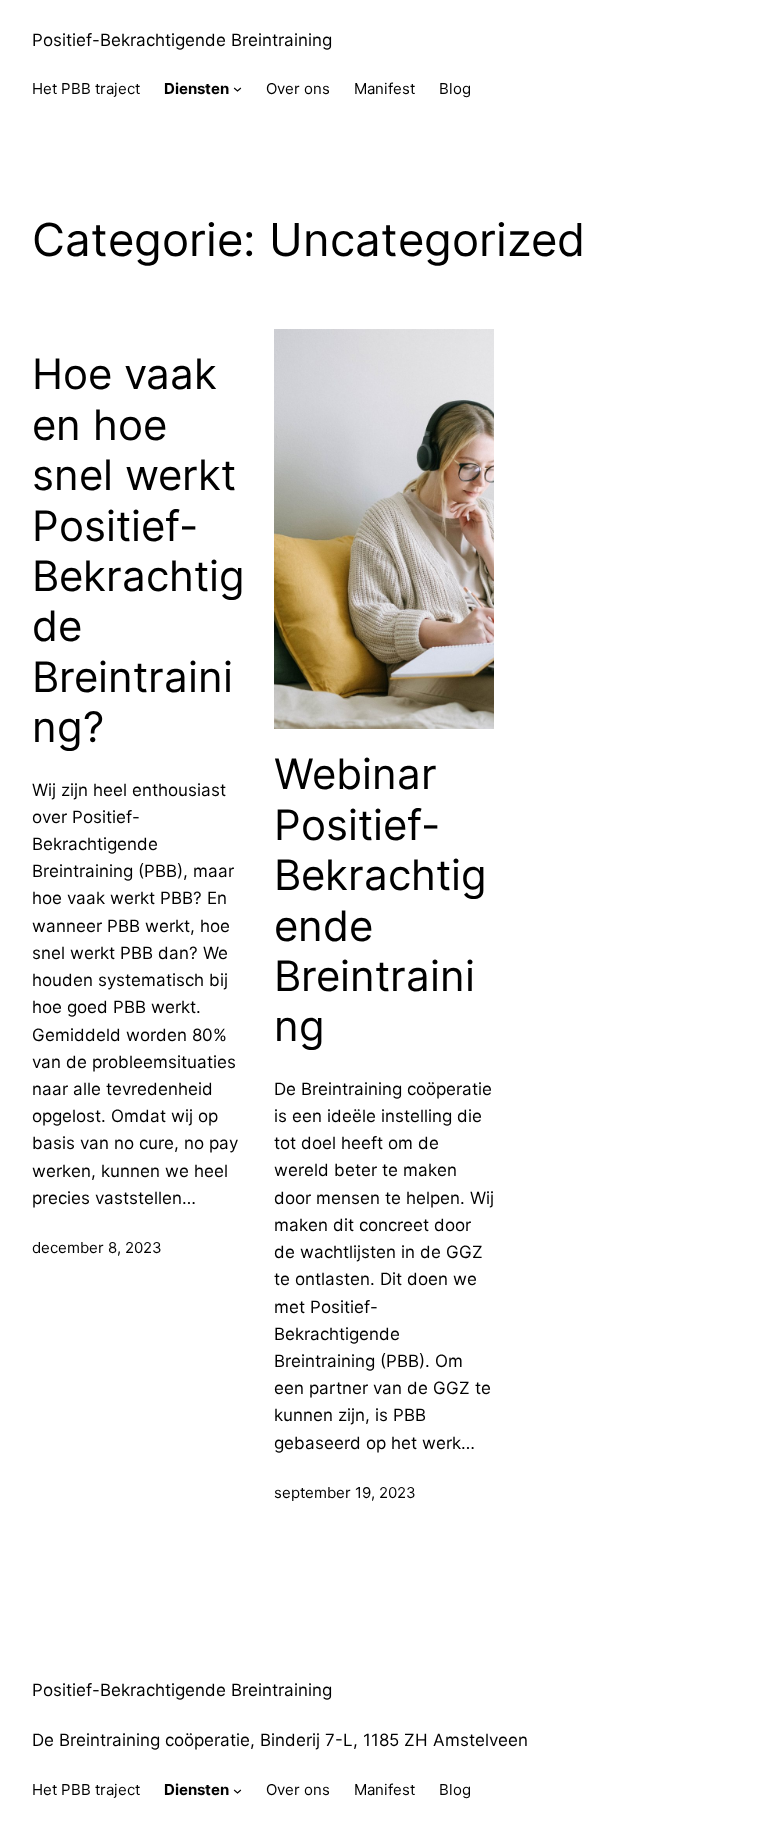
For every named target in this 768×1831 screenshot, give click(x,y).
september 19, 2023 (345, 1492)
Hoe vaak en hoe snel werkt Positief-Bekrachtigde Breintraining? (138, 550)
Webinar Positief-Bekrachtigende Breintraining (380, 900)
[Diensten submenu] (237, 88)
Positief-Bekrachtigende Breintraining (182, 40)
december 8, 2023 (97, 1247)
